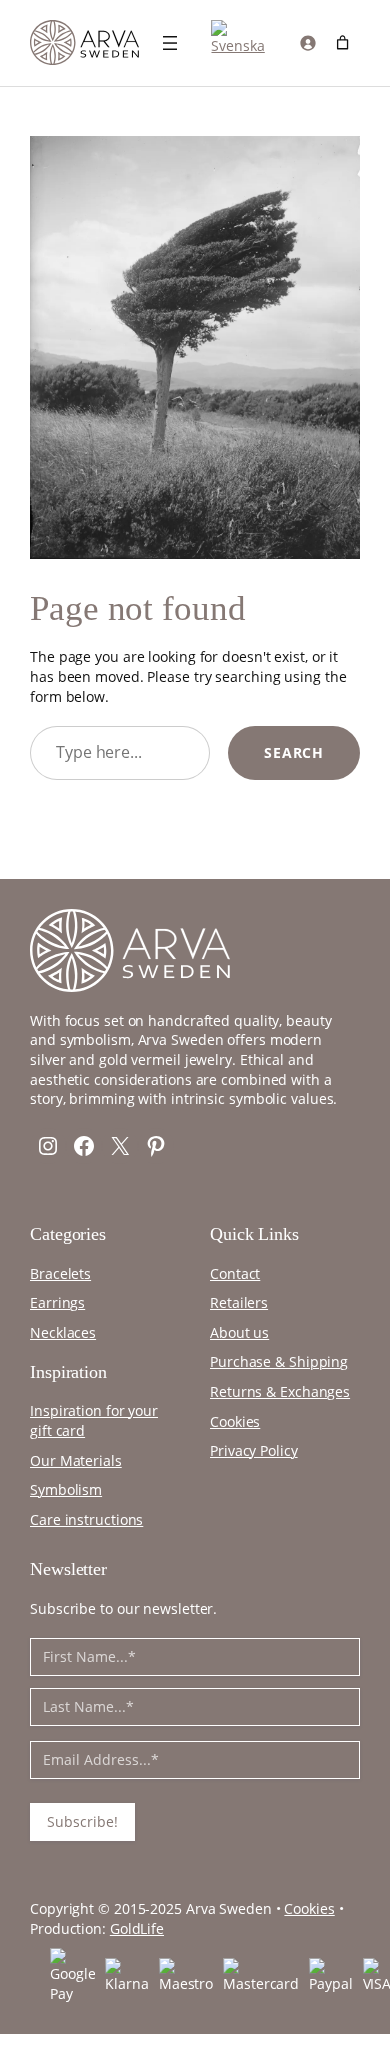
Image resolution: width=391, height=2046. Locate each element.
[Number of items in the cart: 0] (342, 42)
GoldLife (137, 1928)
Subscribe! (82, 1821)
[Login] (306, 42)
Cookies (309, 1908)
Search (294, 752)
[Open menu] (170, 43)
